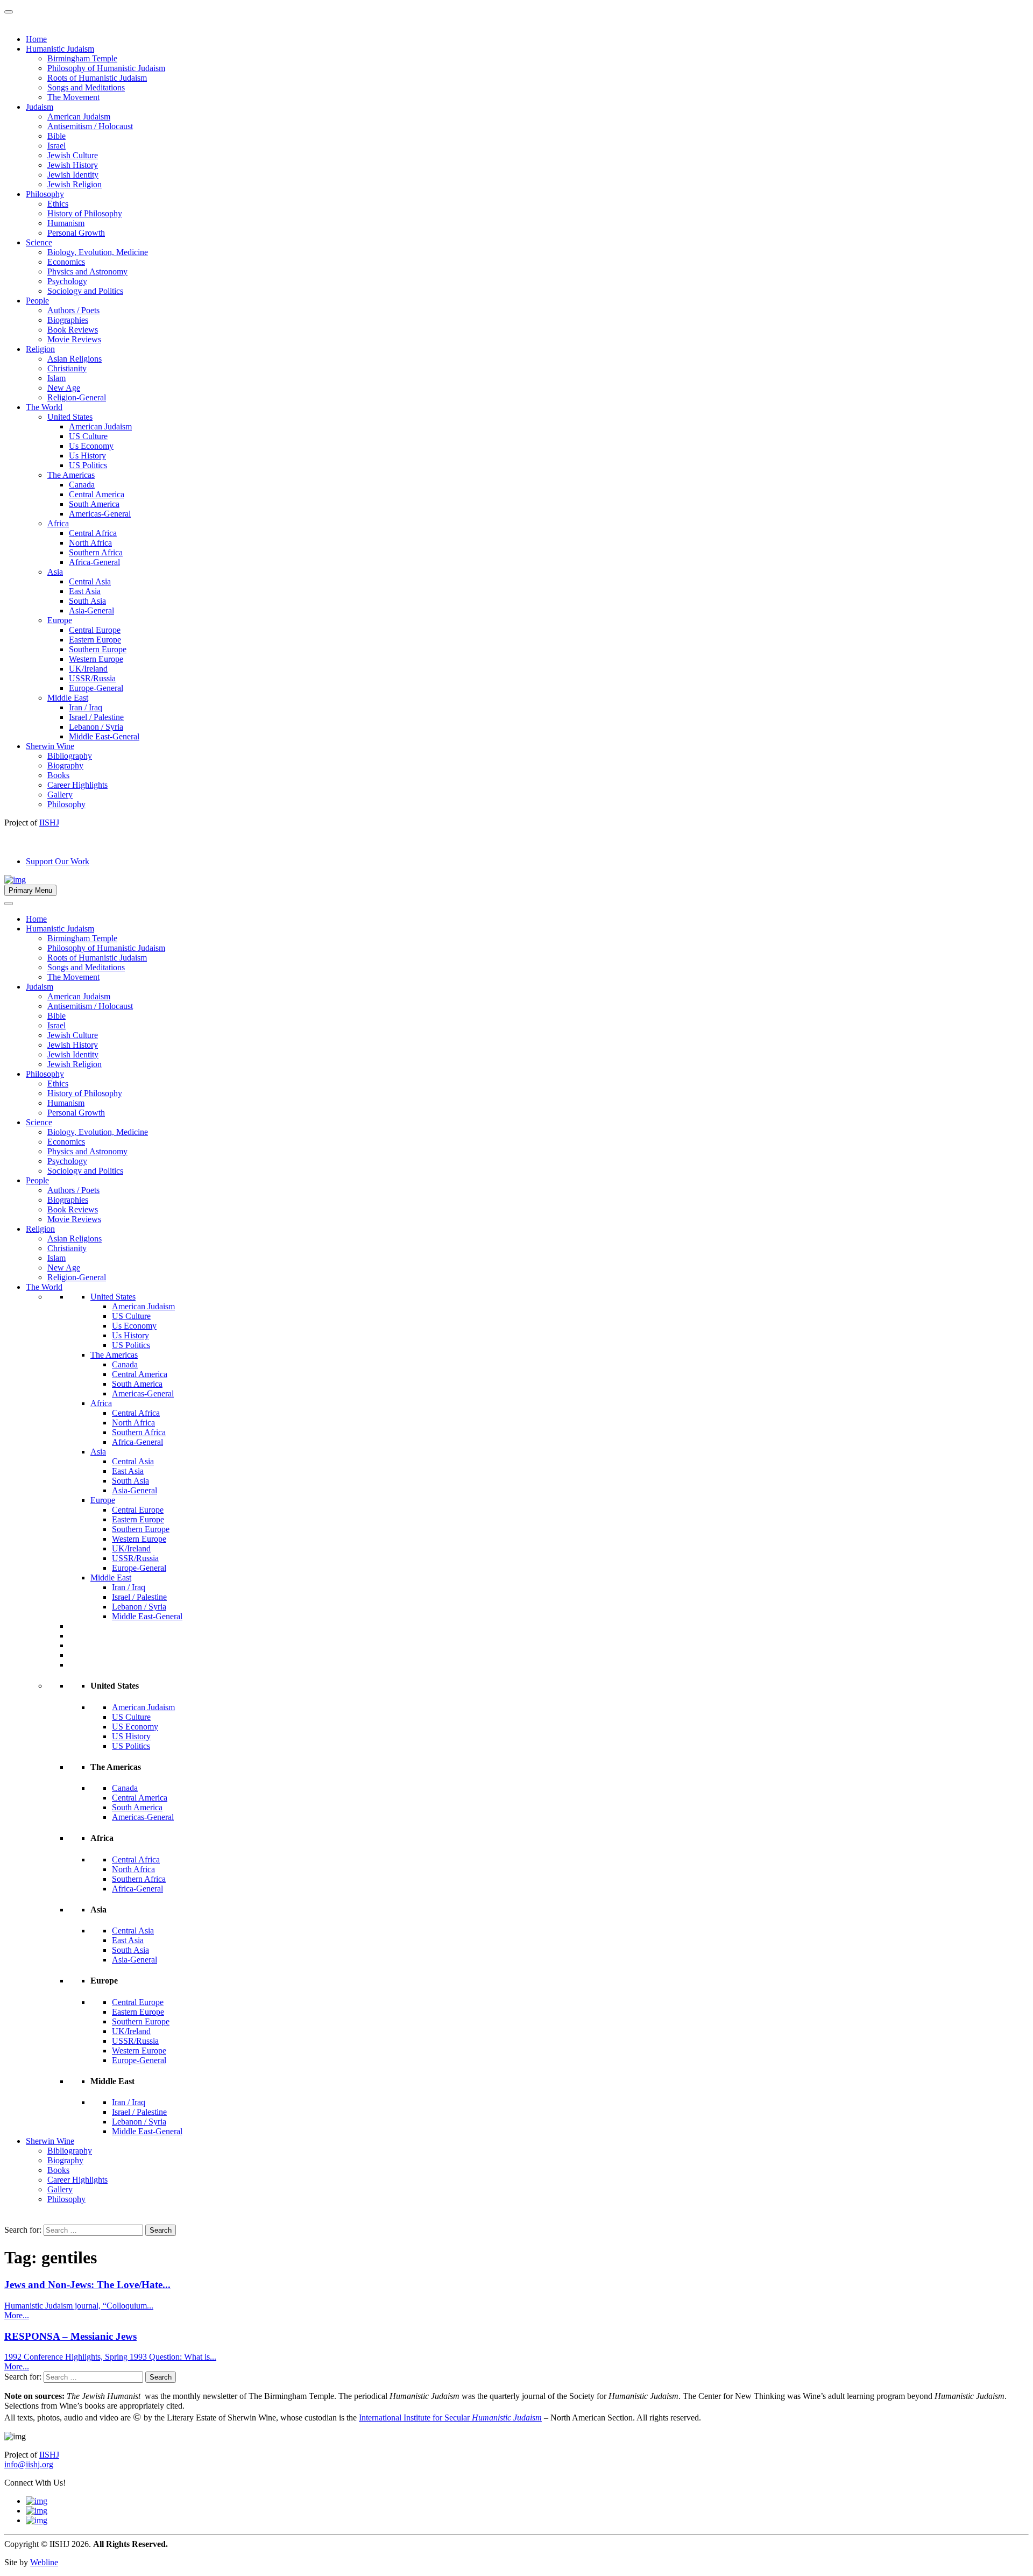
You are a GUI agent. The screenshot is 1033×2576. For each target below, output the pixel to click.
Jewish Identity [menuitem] (73, 175)
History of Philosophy (85, 1093)
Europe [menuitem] (60, 620)
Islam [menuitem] (56, 378)
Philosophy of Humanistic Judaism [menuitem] (106, 68)
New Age (64, 1268)
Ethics (58, 1084)
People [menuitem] (37, 301)
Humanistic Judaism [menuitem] (60, 49)
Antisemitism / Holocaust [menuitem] (90, 126)
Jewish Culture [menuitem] (73, 155)
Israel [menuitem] (56, 146)
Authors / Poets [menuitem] (73, 310)
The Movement (73, 977)
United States (113, 1297)
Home (36, 919)
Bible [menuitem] (56, 136)
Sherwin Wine (50, 2141)
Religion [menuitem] (40, 349)
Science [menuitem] (39, 242)
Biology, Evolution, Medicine (98, 1132)
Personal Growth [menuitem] (76, 233)
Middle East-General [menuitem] (104, 736)
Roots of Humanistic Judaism (97, 958)
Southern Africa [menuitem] (96, 552)
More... (17, 2315)
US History (131, 1736)
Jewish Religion (75, 1064)
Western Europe (139, 1539)
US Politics (131, 1345)
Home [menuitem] (36, 39)
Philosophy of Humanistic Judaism (106, 948)
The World (44, 1287)
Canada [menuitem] (82, 485)
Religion (40, 1229)
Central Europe (138, 1510)
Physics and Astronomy (87, 1151)
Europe (103, 1500)
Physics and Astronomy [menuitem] (87, 271)
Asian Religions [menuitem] (75, 359)
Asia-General (135, 1490)
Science (39, 1122)
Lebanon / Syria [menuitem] (96, 727)
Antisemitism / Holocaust (90, 1006)
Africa (101, 1403)
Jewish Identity (73, 1054)
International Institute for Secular (450, 2418)
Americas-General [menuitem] (100, 514)
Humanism (66, 1103)
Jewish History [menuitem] (73, 165)
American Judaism (79, 996)
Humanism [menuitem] (66, 223)
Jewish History (73, 1045)
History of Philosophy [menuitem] (85, 213)
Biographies (68, 1200)
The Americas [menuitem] (71, 475)
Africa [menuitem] (58, 523)
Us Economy (134, 1326)
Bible (56, 1016)
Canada (125, 1364)
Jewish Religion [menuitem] (75, 184)
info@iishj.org (29, 2464)
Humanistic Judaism (60, 929)
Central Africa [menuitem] (93, 533)
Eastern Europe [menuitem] (95, 640)
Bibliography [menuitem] (70, 756)
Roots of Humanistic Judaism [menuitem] (97, 78)
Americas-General (143, 1393)
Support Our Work (58, 861)
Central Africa (136, 1413)
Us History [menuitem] (87, 456)
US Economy (135, 1727)
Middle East (111, 1578)
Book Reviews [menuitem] (73, 330)
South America (137, 1384)
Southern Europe (141, 1529)
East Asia (128, 1471)
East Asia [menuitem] (85, 591)
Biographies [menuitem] (68, 320)
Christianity (67, 1248)
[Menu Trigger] (9, 12)
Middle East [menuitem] (68, 698)
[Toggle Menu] (9, 904)
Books (58, 2170)
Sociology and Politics (85, 1171)
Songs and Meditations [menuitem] (86, 87)
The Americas (114, 1355)
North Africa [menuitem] (90, 543)
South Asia (130, 1481)
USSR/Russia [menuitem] (92, 678)
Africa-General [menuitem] (94, 562)
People (37, 1180)
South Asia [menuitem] (87, 601)
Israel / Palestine (139, 1597)
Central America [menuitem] (97, 494)
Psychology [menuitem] (67, 281)
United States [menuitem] (70, 417)
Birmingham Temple (82, 938)
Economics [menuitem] (66, 262)
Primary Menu (30, 890)
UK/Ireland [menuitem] (88, 669)
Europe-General (139, 1568)
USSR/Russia (135, 1558)
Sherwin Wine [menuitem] (50, 746)
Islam (56, 1258)
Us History (130, 1335)
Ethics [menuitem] (58, 204)
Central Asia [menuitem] (90, 581)
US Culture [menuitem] (88, 436)
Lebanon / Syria (139, 1607)
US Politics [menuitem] (88, 465)
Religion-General (77, 1277)
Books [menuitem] (58, 775)
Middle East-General (147, 1616)
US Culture (131, 1316)
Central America (140, 1374)
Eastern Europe (138, 1519)
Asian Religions (75, 1238)
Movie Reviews (74, 1219)
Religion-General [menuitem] (77, 397)
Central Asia (133, 1461)
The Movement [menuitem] (73, 97)
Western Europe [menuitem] (96, 659)
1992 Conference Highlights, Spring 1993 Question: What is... (110, 2357)
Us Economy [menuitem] (91, 446)
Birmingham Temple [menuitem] (82, 58)
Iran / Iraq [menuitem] (86, 707)
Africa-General (137, 1442)
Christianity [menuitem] (67, 368)
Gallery (60, 2189)
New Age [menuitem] (64, 388)
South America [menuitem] (94, 504)
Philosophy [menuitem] (45, 194)
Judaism (40, 987)
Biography (65, 2160)
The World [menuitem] (44, 407)
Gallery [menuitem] (60, 795)
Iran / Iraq (129, 1587)
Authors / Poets (73, 1190)
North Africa (133, 1423)
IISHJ (49, 2455)
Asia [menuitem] (55, 572)
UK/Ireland (131, 1548)
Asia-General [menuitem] (91, 611)
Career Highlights (77, 2180)
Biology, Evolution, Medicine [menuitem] (98, 252)
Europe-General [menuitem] (96, 688)
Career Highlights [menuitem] (77, 785)
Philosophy (45, 1074)
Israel (56, 1025)
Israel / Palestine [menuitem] (96, 717)
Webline (44, 2562)
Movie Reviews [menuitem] (74, 339)
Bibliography (70, 2151)
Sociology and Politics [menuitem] (85, 291)
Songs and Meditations (86, 967)
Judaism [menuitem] (40, 107)
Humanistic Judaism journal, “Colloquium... (79, 2306)
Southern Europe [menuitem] (98, 649)
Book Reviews (73, 1209)
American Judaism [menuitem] (79, 117)
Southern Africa (139, 1432)
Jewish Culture (73, 1035)
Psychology (67, 1161)
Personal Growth (76, 1113)
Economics (66, 1142)
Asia (98, 1452)
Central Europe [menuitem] (95, 630)
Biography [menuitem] (65, 765)
